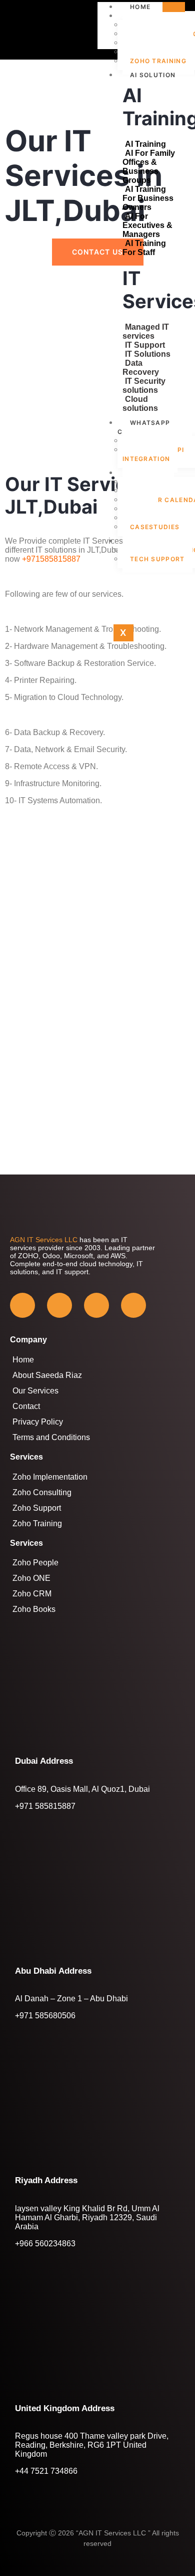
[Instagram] (96, 1305)
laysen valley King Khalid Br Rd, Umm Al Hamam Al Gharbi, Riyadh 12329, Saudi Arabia (87, 2217)
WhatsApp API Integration (153, 454)
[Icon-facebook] (22, 1305)
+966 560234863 (45, 2244)
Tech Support (157, 559)
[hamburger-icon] (174, 7)
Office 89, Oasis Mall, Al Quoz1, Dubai (82, 1789)
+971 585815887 (45, 1806)
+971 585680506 (45, 2016)
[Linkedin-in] (133, 1305)
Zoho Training (158, 61)
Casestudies (155, 527)
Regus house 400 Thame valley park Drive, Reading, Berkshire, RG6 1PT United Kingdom (92, 2445)
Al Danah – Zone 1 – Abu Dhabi (71, 1999)
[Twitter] (59, 1305)
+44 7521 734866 (46, 2471)
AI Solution (153, 75)
